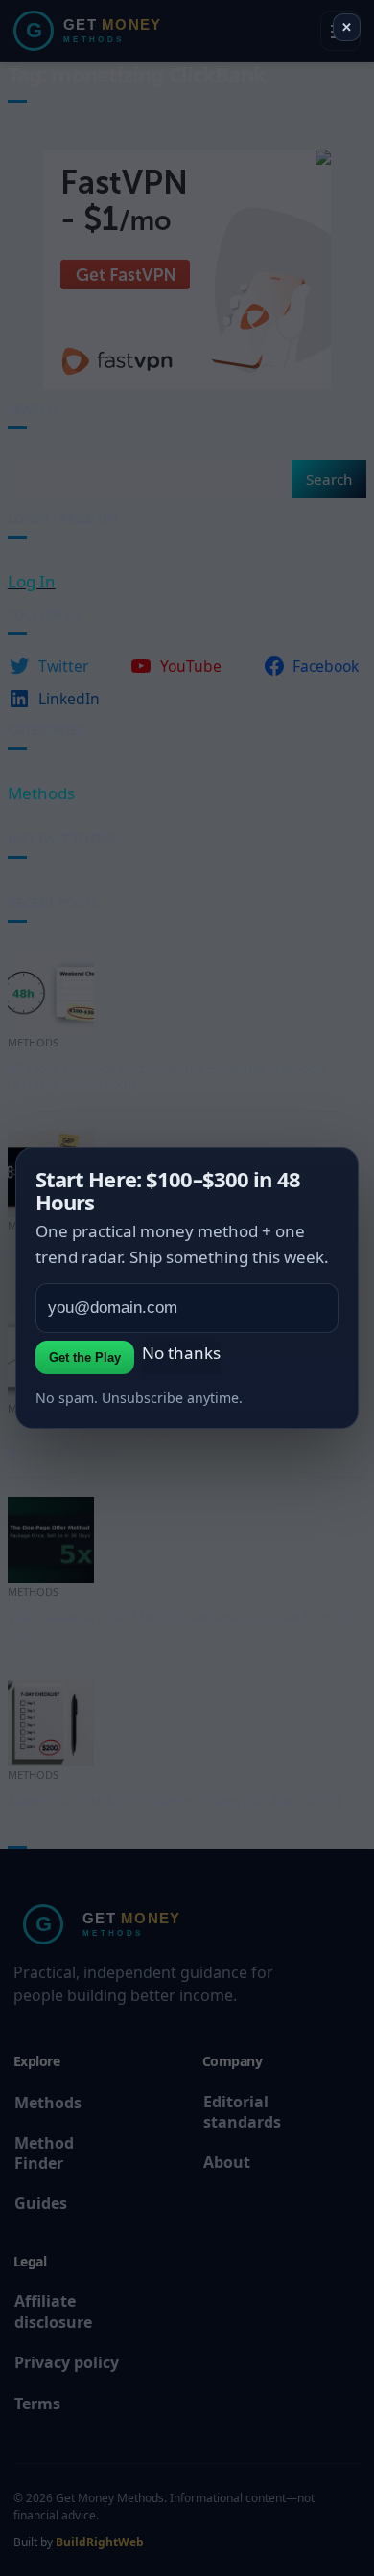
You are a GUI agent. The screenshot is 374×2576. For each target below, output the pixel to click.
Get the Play (85, 1357)
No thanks (181, 1353)
